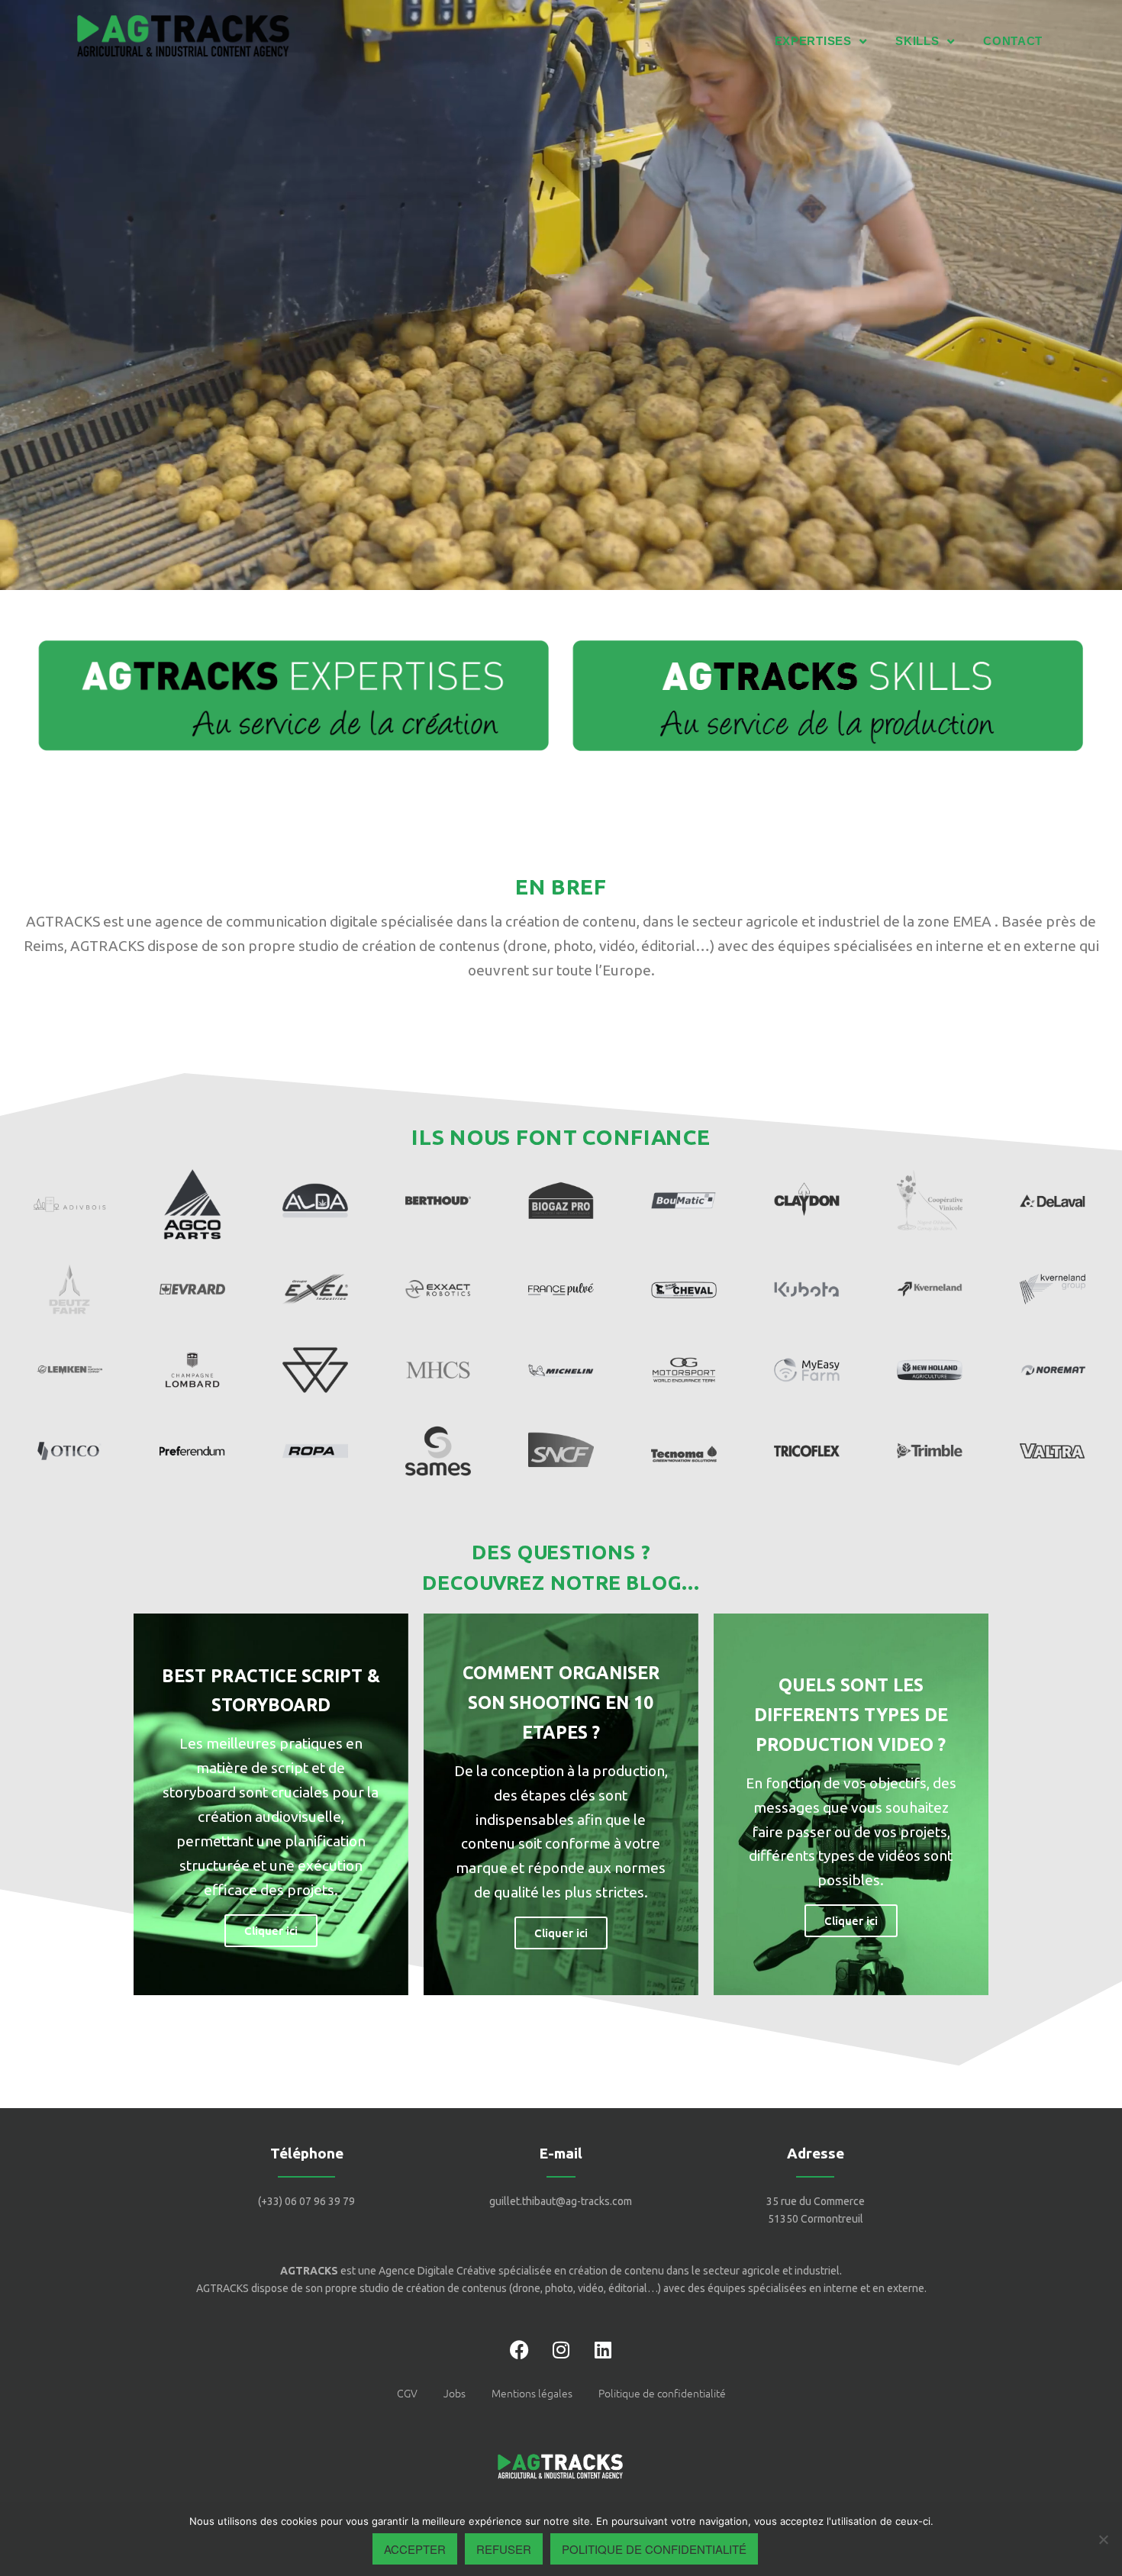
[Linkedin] (603, 2350)
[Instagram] (561, 2350)
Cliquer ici (271, 1930)
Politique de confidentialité (654, 2549)
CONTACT (1013, 41)
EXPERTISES (812, 41)
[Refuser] (1103, 2539)
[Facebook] (519, 2350)
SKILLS (917, 41)
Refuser (504, 2549)
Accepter (415, 2549)
